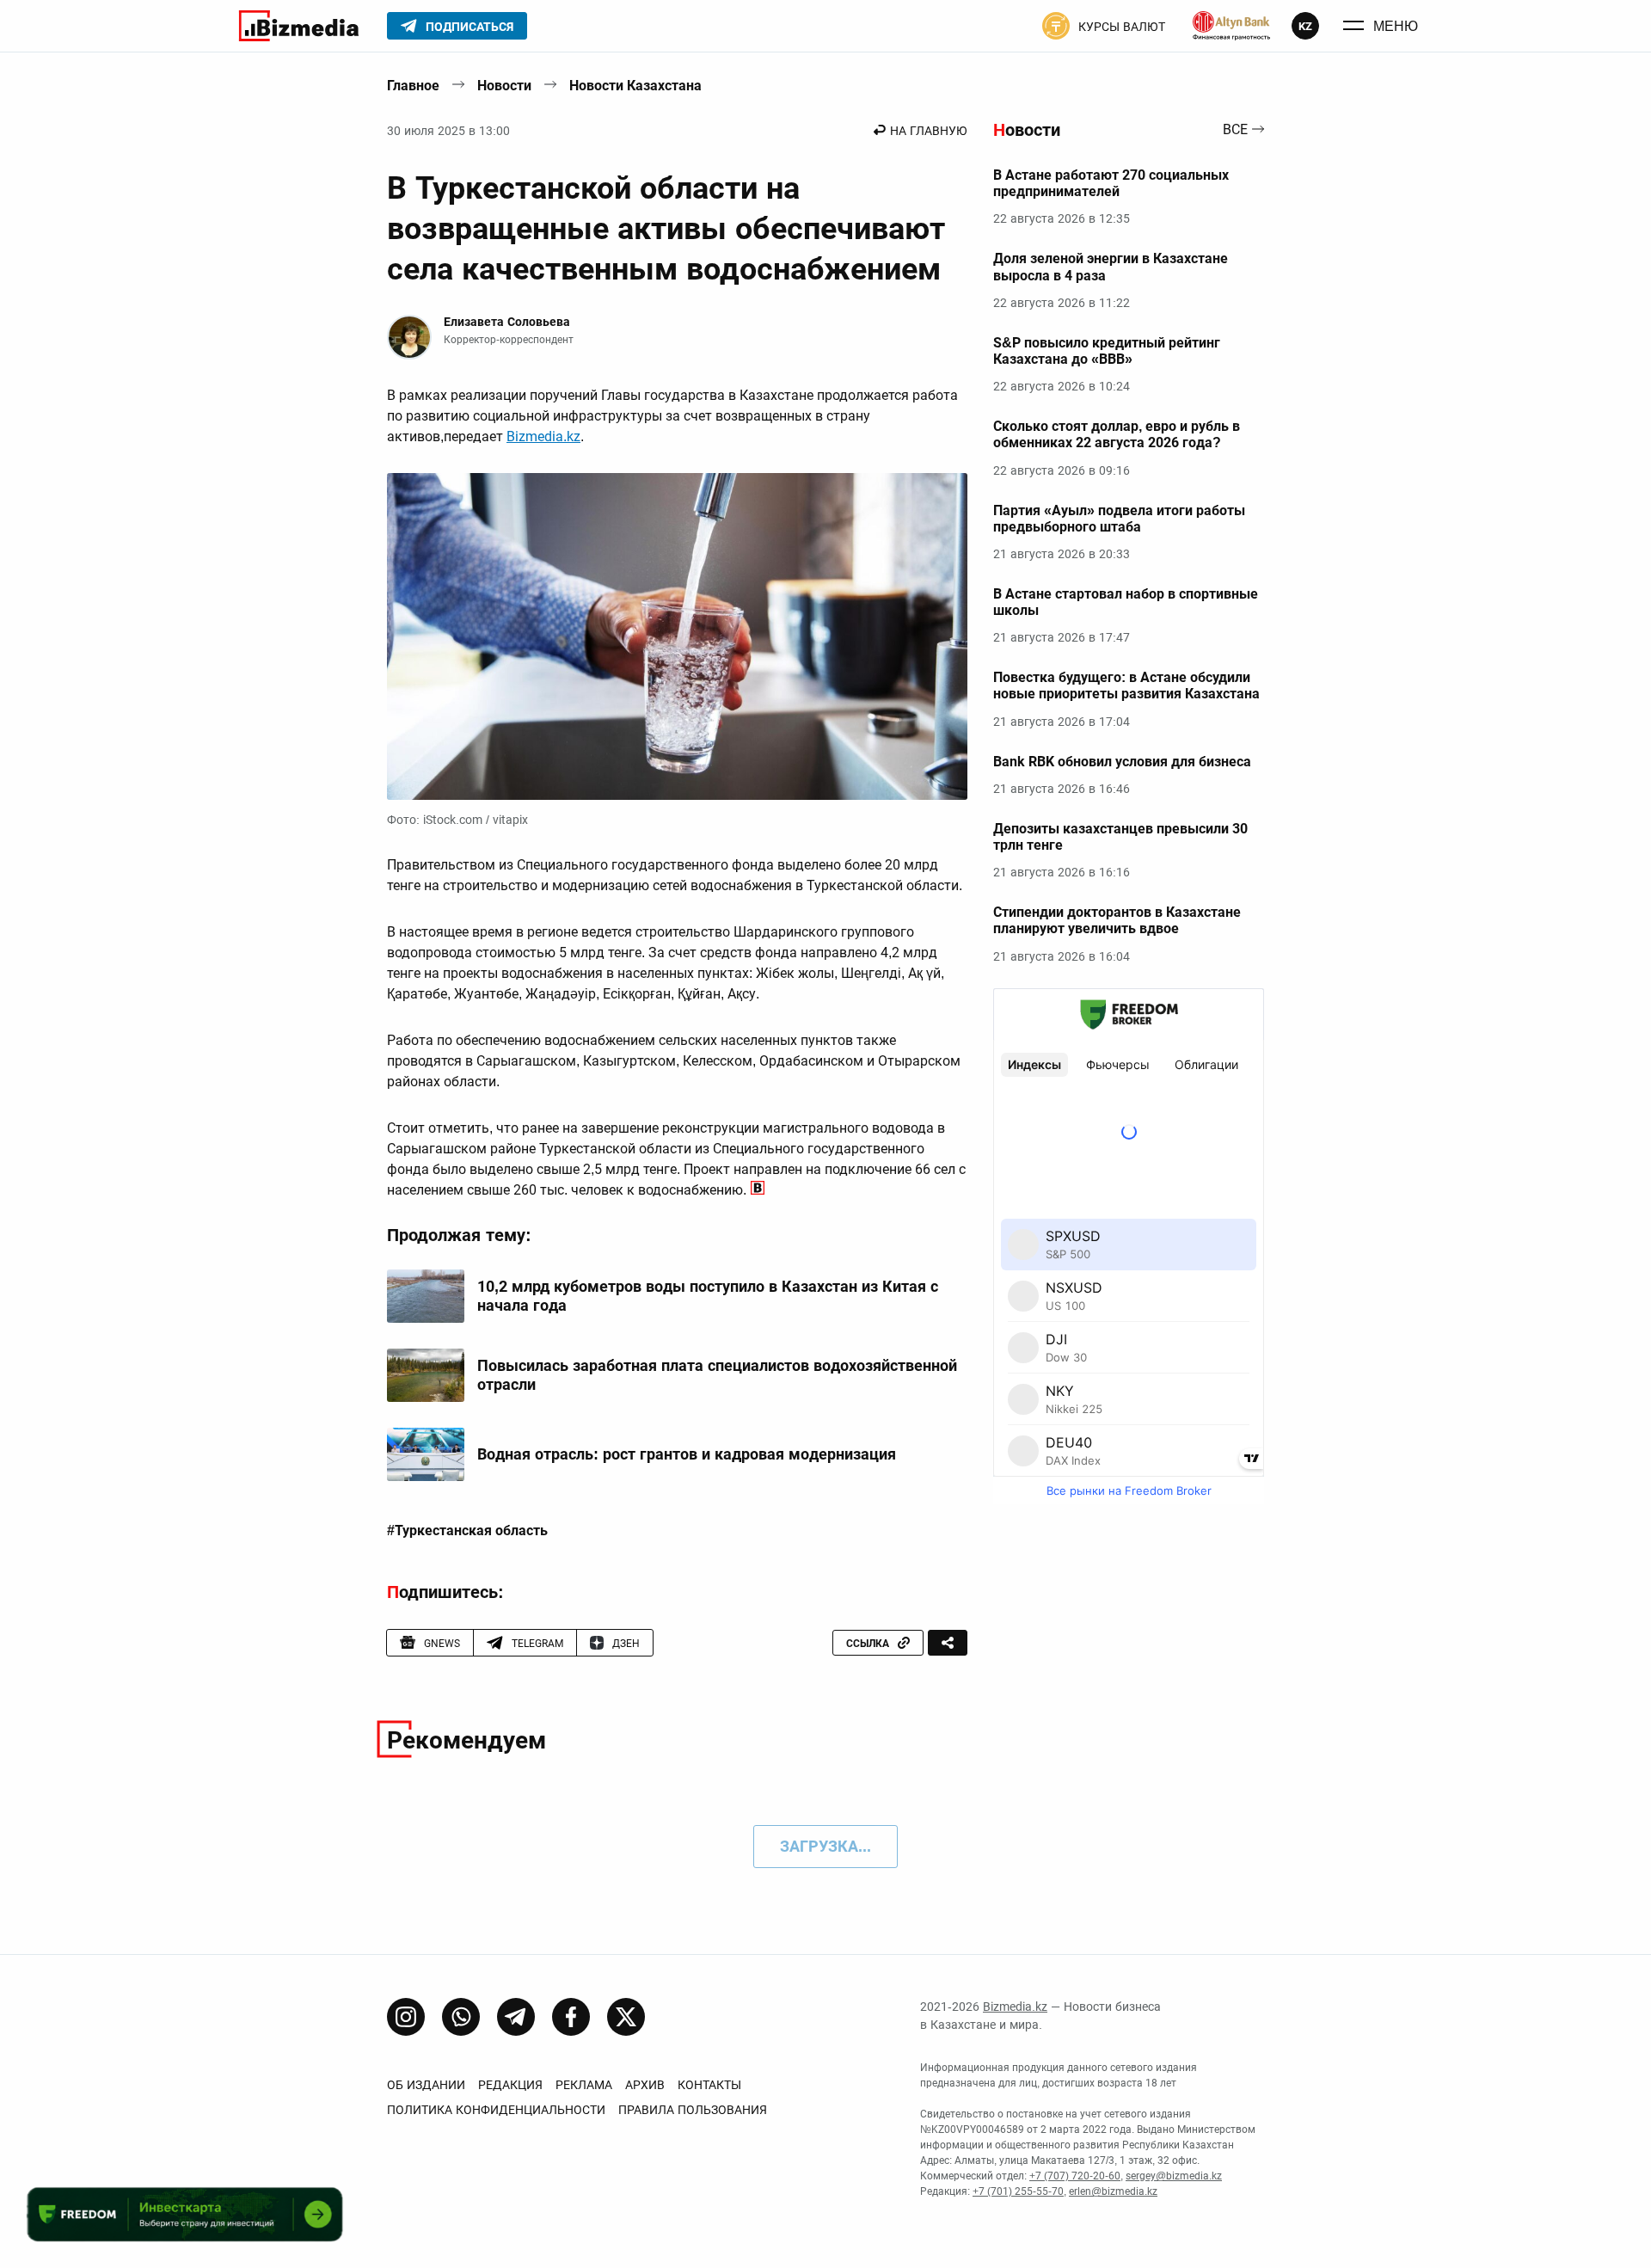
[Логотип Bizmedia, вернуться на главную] (299, 26)
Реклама (584, 2085)
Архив (645, 2085)
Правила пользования (693, 2110)
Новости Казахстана (635, 86)
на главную (929, 131)
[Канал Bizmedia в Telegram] (516, 2017)
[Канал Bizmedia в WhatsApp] (461, 2017)
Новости (504, 86)
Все (1235, 130)
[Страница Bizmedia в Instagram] (406, 2017)
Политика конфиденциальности (496, 2110)
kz (1305, 26)
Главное (413, 86)
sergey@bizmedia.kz (1174, 2176)
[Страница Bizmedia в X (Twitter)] (626, 2017)
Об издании (426, 2085)
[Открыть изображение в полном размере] (677, 636)
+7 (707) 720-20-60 (1075, 2176)
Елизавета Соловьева (507, 322)
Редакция (510, 2085)
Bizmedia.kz (543, 436)
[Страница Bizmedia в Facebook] (571, 2017)
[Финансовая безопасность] (1231, 26)
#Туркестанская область (467, 1531)
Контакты (709, 2085)
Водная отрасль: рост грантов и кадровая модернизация (687, 1454)
